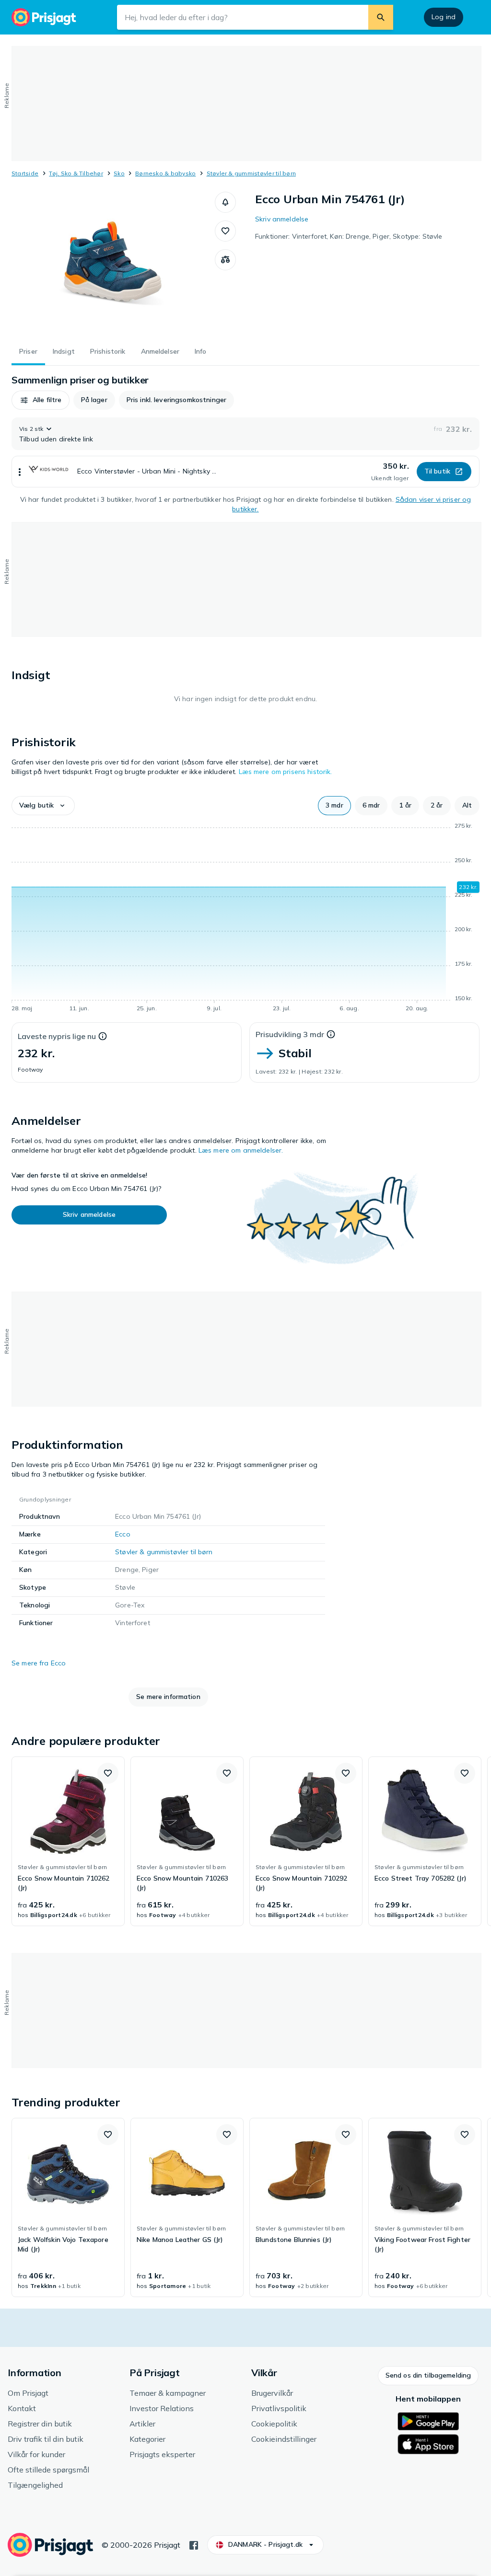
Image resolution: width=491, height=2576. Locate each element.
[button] (225, 202)
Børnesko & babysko (165, 173)
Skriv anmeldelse (282, 219)
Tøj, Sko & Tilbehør (76, 173)
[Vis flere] (20, 472)
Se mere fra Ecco (39, 1663)
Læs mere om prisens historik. (286, 772)
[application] (245, 919)
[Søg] (381, 17)
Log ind (444, 17)
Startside (25, 173)
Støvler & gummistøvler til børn (251, 173)
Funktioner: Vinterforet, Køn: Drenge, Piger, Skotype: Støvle (349, 236)
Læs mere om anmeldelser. (241, 1150)
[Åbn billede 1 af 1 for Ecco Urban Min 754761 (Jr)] (113, 264)
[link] (68, 1841)
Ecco (123, 1534)
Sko (119, 173)
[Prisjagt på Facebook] (194, 2544)
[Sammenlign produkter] (225, 260)
